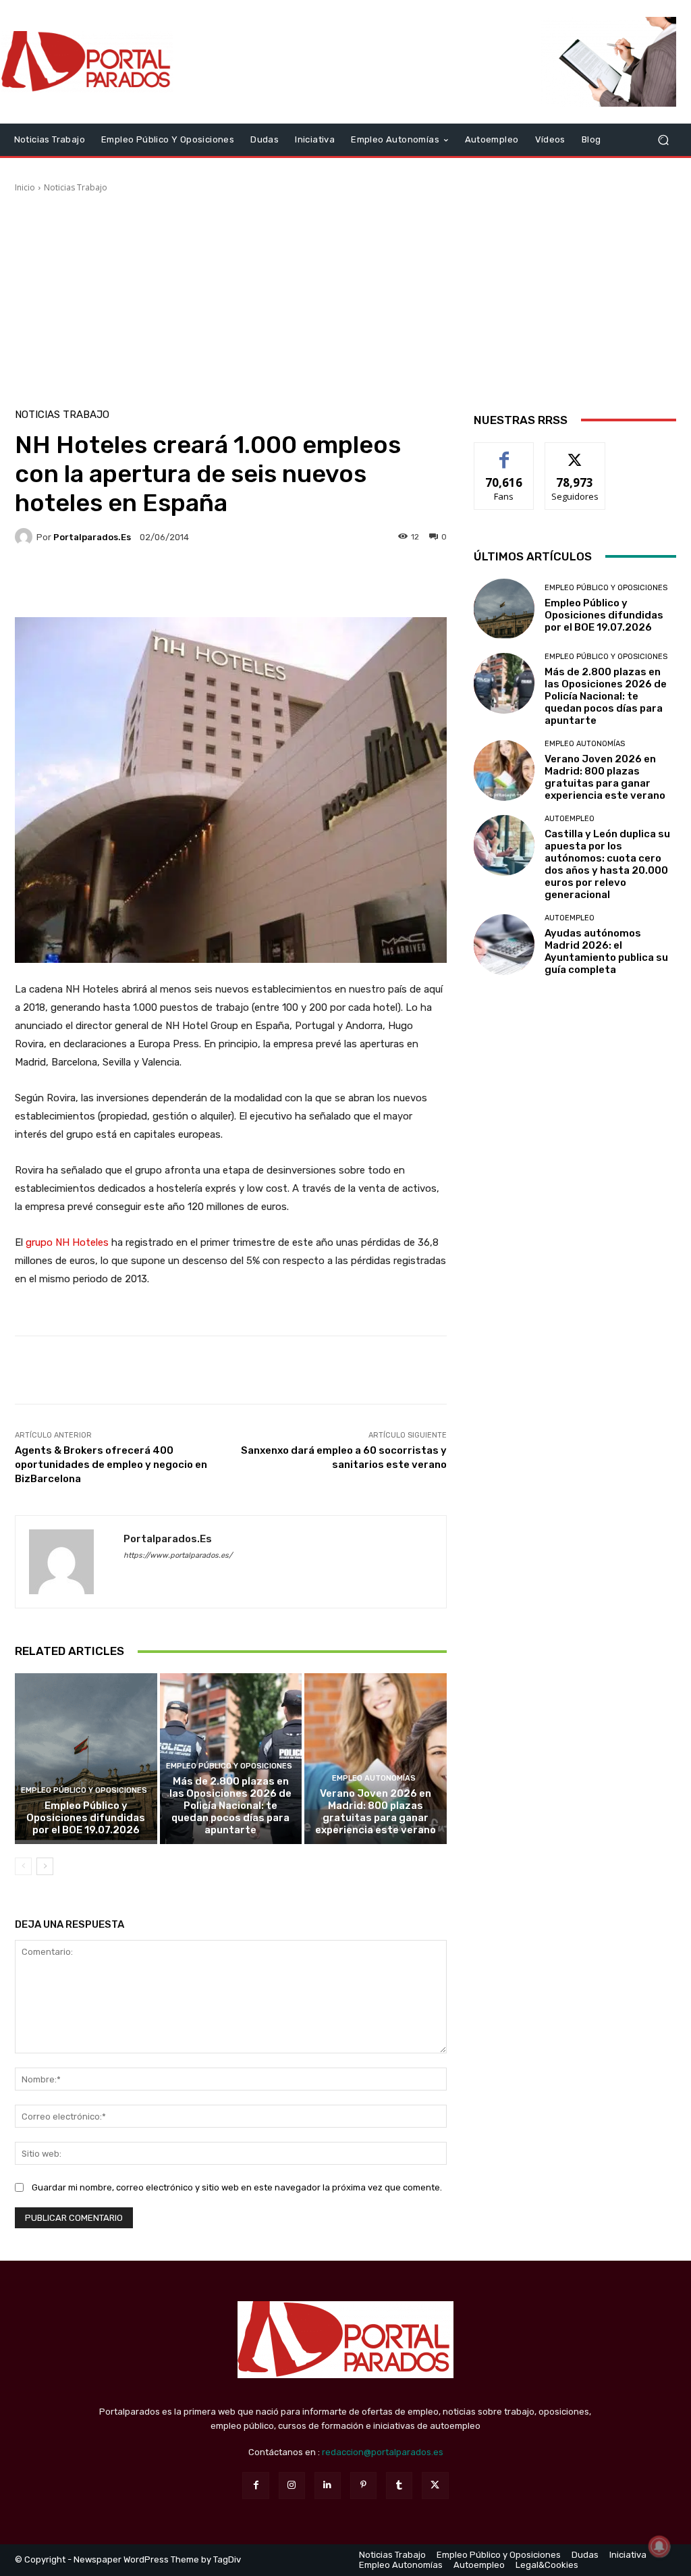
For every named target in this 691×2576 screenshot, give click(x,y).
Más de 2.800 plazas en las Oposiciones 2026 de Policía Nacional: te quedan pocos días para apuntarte (230, 1806)
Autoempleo (570, 819)
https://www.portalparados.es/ (178, 1555)
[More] (358, 583)
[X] (435, 2485)
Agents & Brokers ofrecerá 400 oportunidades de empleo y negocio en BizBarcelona (111, 1465)
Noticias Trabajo (76, 187)
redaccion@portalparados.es (383, 2452)
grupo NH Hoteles (67, 1242)
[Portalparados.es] (87, 62)
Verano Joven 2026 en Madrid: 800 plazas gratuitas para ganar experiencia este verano (376, 1812)
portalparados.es (92, 537)
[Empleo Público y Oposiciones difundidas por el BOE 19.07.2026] (86, 1759)
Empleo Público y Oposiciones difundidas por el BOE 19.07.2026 (86, 1818)
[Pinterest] (363, 2485)
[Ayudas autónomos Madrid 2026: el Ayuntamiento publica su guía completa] (504, 945)
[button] (663, 139)
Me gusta (504, 453)
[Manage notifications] (659, 2546)
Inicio (25, 187)
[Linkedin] (328, 2485)
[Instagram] (292, 2485)
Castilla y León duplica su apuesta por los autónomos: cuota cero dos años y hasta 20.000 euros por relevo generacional (607, 864)
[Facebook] (255, 2485)
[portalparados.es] (26, 537)
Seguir (575, 453)
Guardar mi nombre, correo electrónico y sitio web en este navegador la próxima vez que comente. (237, 2187)
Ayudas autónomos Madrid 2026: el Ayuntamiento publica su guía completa (606, 951)
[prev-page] (23, 1866)
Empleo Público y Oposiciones (84, 1790)
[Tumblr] (399, 2485)
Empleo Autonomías (374, 1778)
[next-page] (45, 1866)
